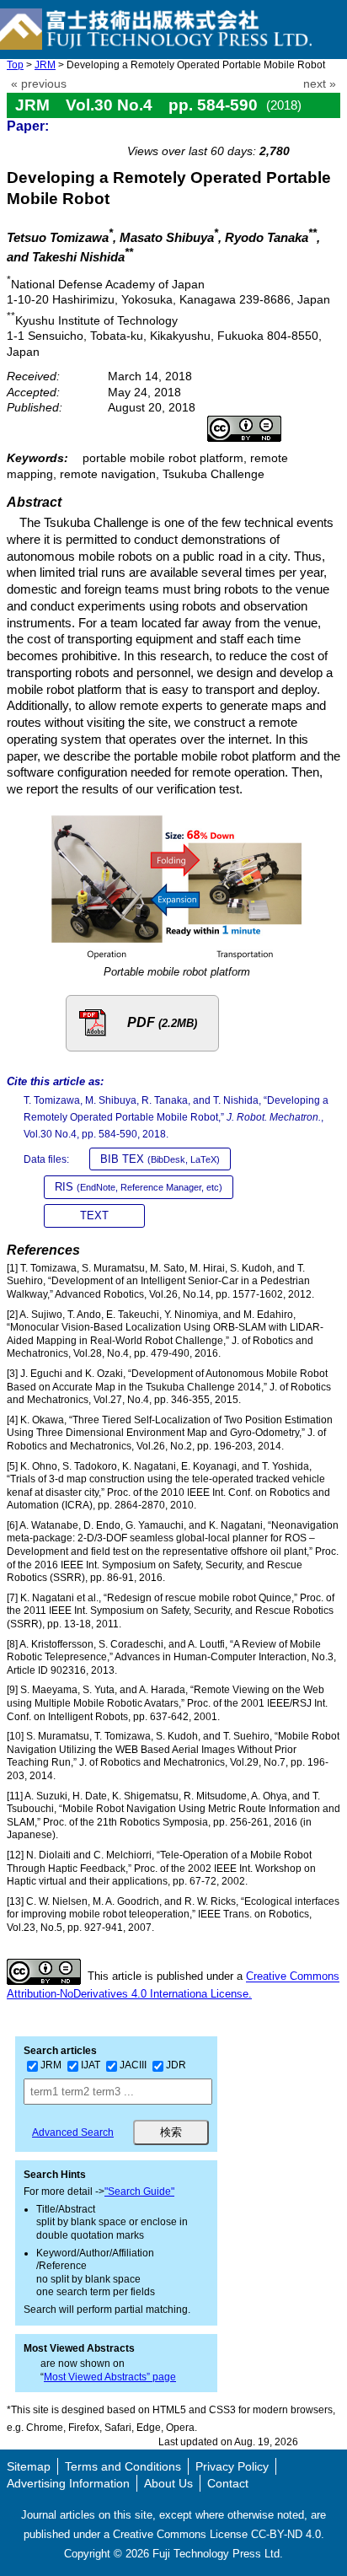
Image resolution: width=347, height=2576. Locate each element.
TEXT (94, 1215)
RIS (139, 1187)
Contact (228, 2483)
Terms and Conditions (123, 2466)
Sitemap (29, 2466)
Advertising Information (68, 2483)
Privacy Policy (232, 2466)
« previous (39, 84)
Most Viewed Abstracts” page (110, 2377)
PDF (162, 1022)
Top (15, 65)
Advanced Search (73, 2132)
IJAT (91, 2065)
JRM (45, 65)
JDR (176, 2065)
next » (320, 84)
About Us (168, 2483)
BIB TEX (160, 1159)
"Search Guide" (139, 2191)
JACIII (133, 2065)
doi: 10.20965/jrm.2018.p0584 (251, 132)
